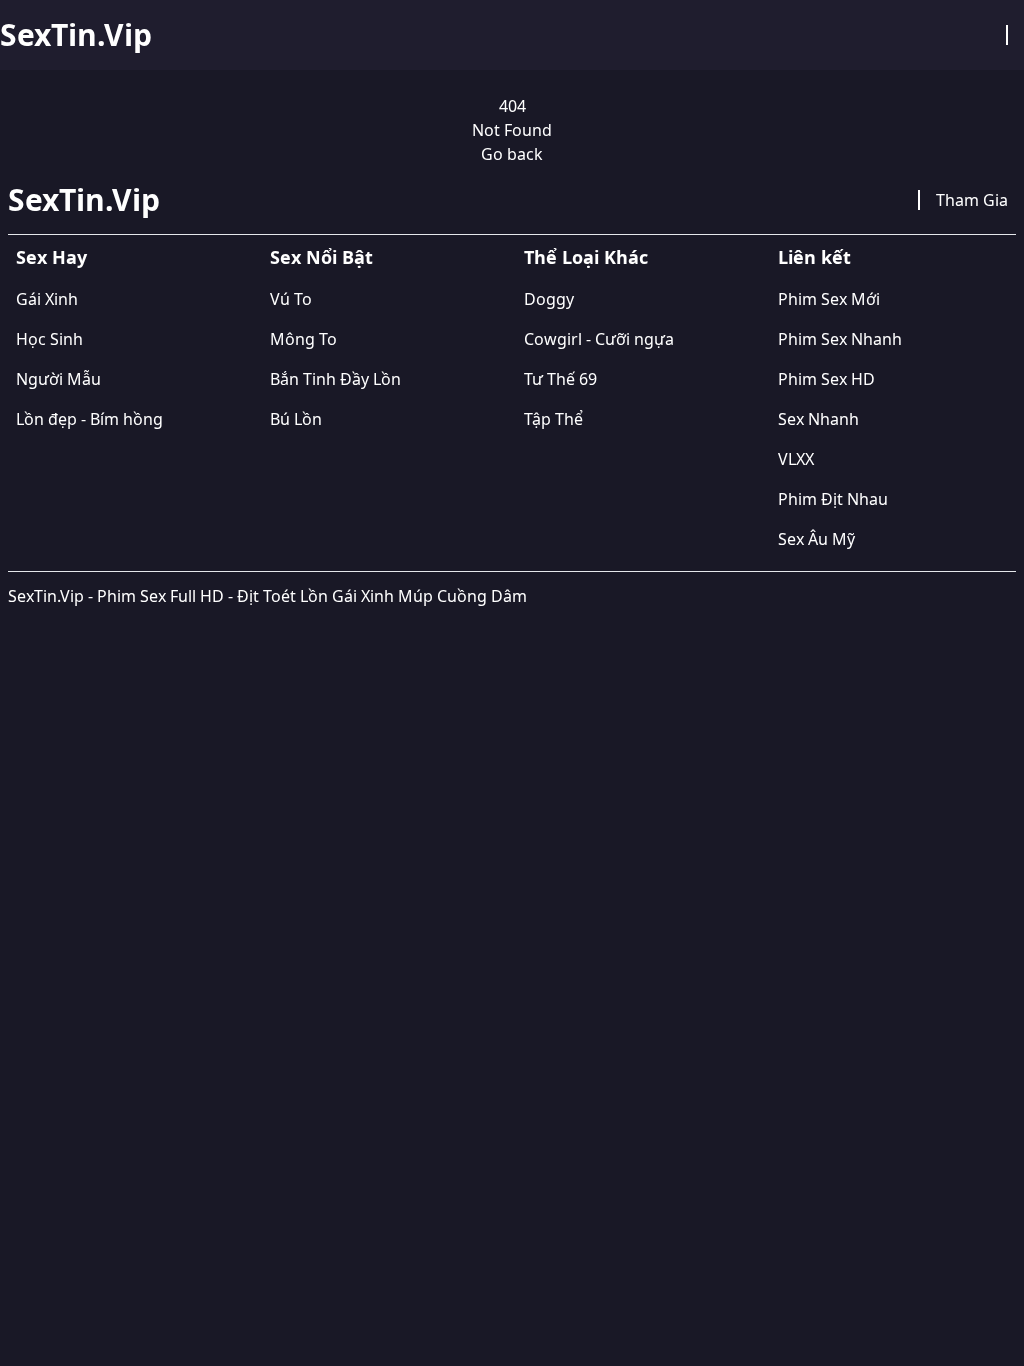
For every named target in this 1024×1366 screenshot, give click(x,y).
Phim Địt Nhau (833, 499)
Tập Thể (553, 419)
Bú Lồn (296, 419)
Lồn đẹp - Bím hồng (89, 419)
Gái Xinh (47, 299)
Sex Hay (51, 257)
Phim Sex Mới (829, 299)
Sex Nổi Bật (321, 257)
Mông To (303, 339)
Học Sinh (49, 339)
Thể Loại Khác (586, 257)
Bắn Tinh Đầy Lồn (335, 379)
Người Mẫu (58, 379)
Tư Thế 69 (560, 379)
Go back (512, 154)
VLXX (796, 459)
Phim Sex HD (826, 379)
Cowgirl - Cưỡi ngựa (599, 339)
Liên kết (814, 257)
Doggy (549, 299)
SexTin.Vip (76, 35)
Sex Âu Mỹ (816, 539)
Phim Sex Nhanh (840, 339)
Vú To (291, 299)
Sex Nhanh (818, 419)
